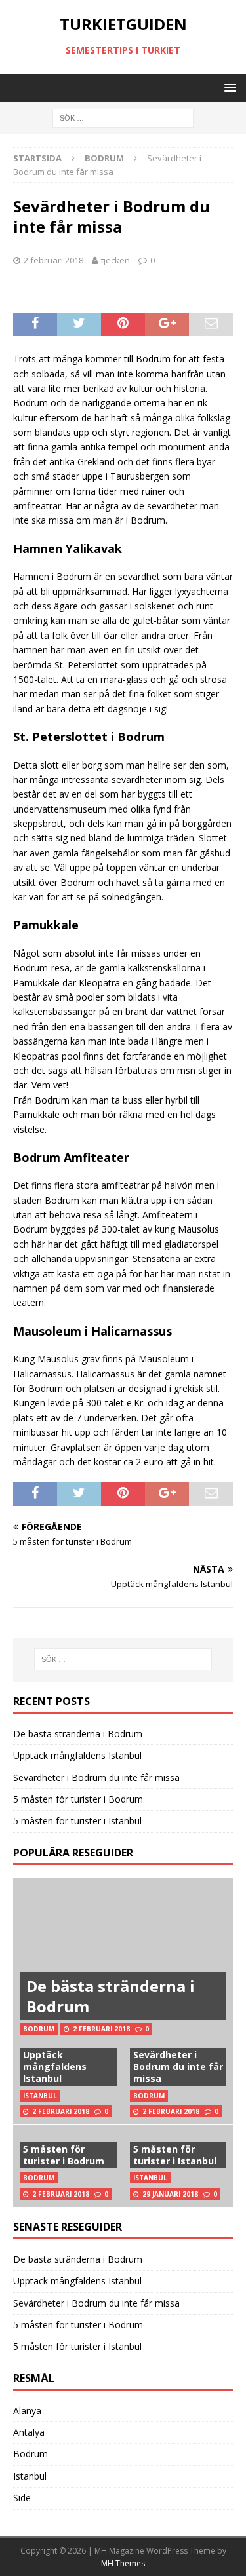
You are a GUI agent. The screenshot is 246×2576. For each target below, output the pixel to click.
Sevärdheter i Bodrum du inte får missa (96, 1778)
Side (22, 2498)
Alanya (27, 2411)
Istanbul (30, 2476)
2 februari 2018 (53, 260)
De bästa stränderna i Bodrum (78, 1734)
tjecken (115, 260)
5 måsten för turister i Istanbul (77, 1821)
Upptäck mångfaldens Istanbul (77, 1755)
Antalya (29, 2432)
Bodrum (31, 2454)
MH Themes (123, 2563)
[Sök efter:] (123, 118)
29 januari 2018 (170, 2194)
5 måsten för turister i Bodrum (78, 1799)
